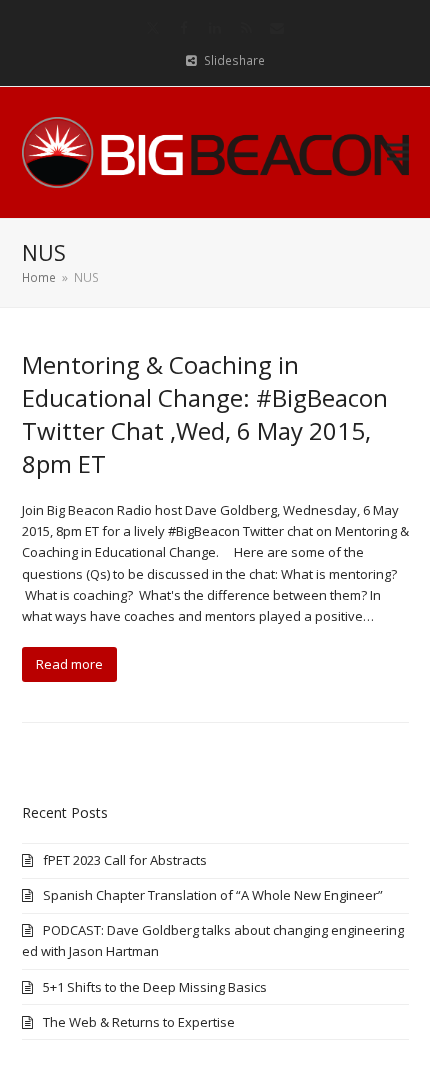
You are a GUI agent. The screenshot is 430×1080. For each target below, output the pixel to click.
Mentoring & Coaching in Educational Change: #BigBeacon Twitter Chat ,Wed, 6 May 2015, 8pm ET (205, 414)
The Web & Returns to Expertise (139, 1022)
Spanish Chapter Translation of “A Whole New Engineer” (213, 895)
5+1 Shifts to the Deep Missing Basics (155, 987)
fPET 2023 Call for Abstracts (125, 860)
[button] (398, 152)
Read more (69, 664)
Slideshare (234, 60)
